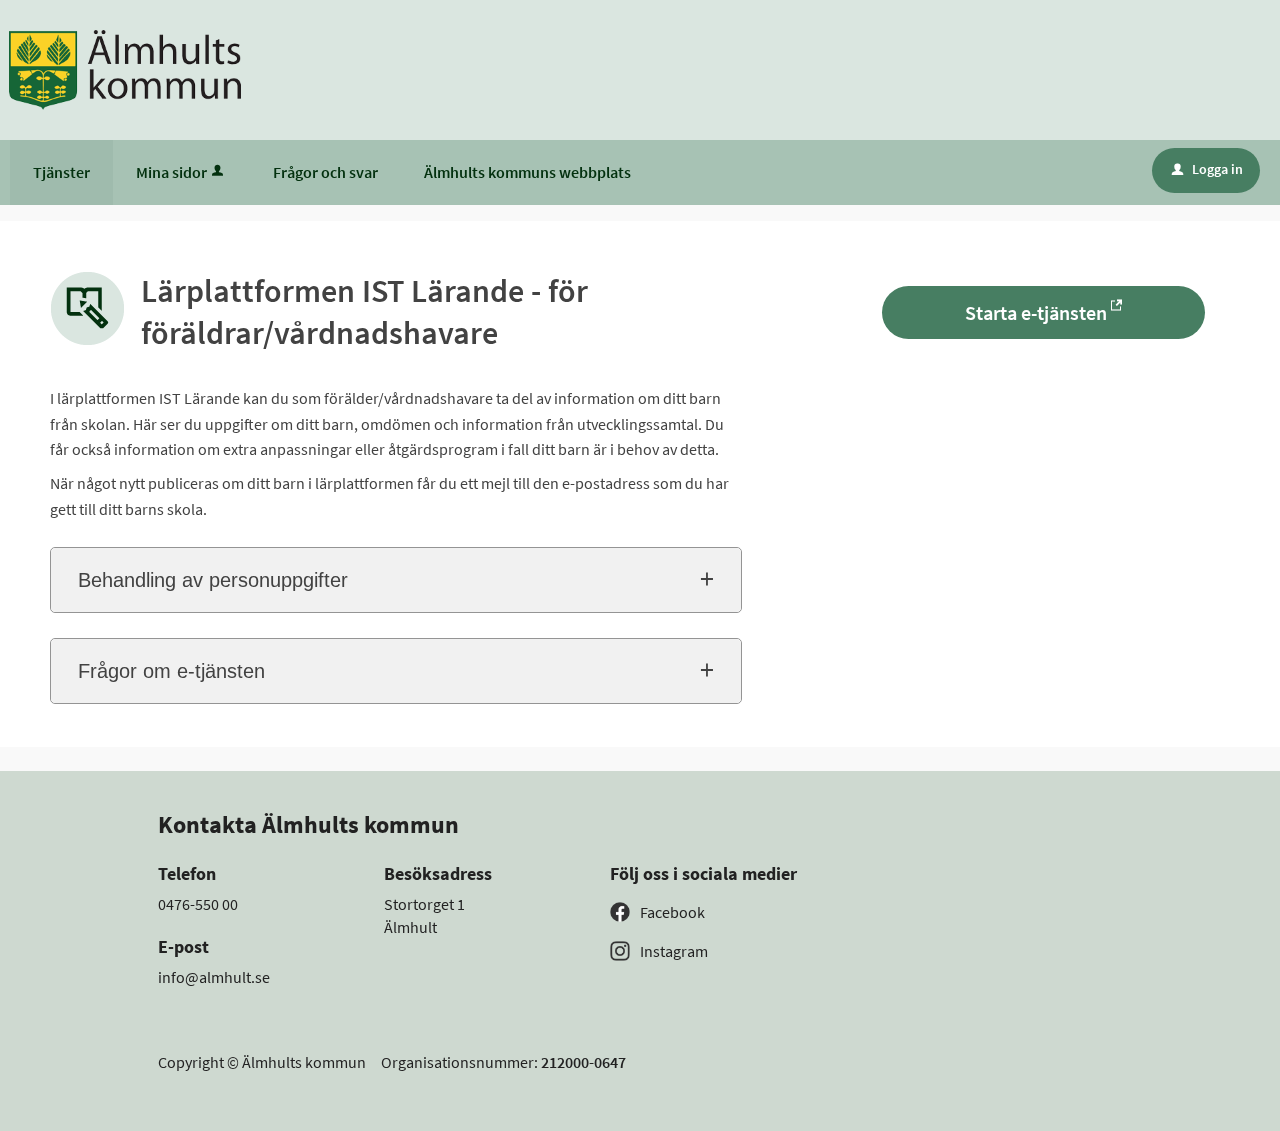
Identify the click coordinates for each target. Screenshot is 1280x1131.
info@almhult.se (214, 977)
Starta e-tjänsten (1036, 312)
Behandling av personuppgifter (213, 580)
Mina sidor (171, 172)
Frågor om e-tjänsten (171, 671)
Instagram (674, 951)
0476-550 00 (198, 904)
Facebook (672, 912)
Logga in (1207, 169)
